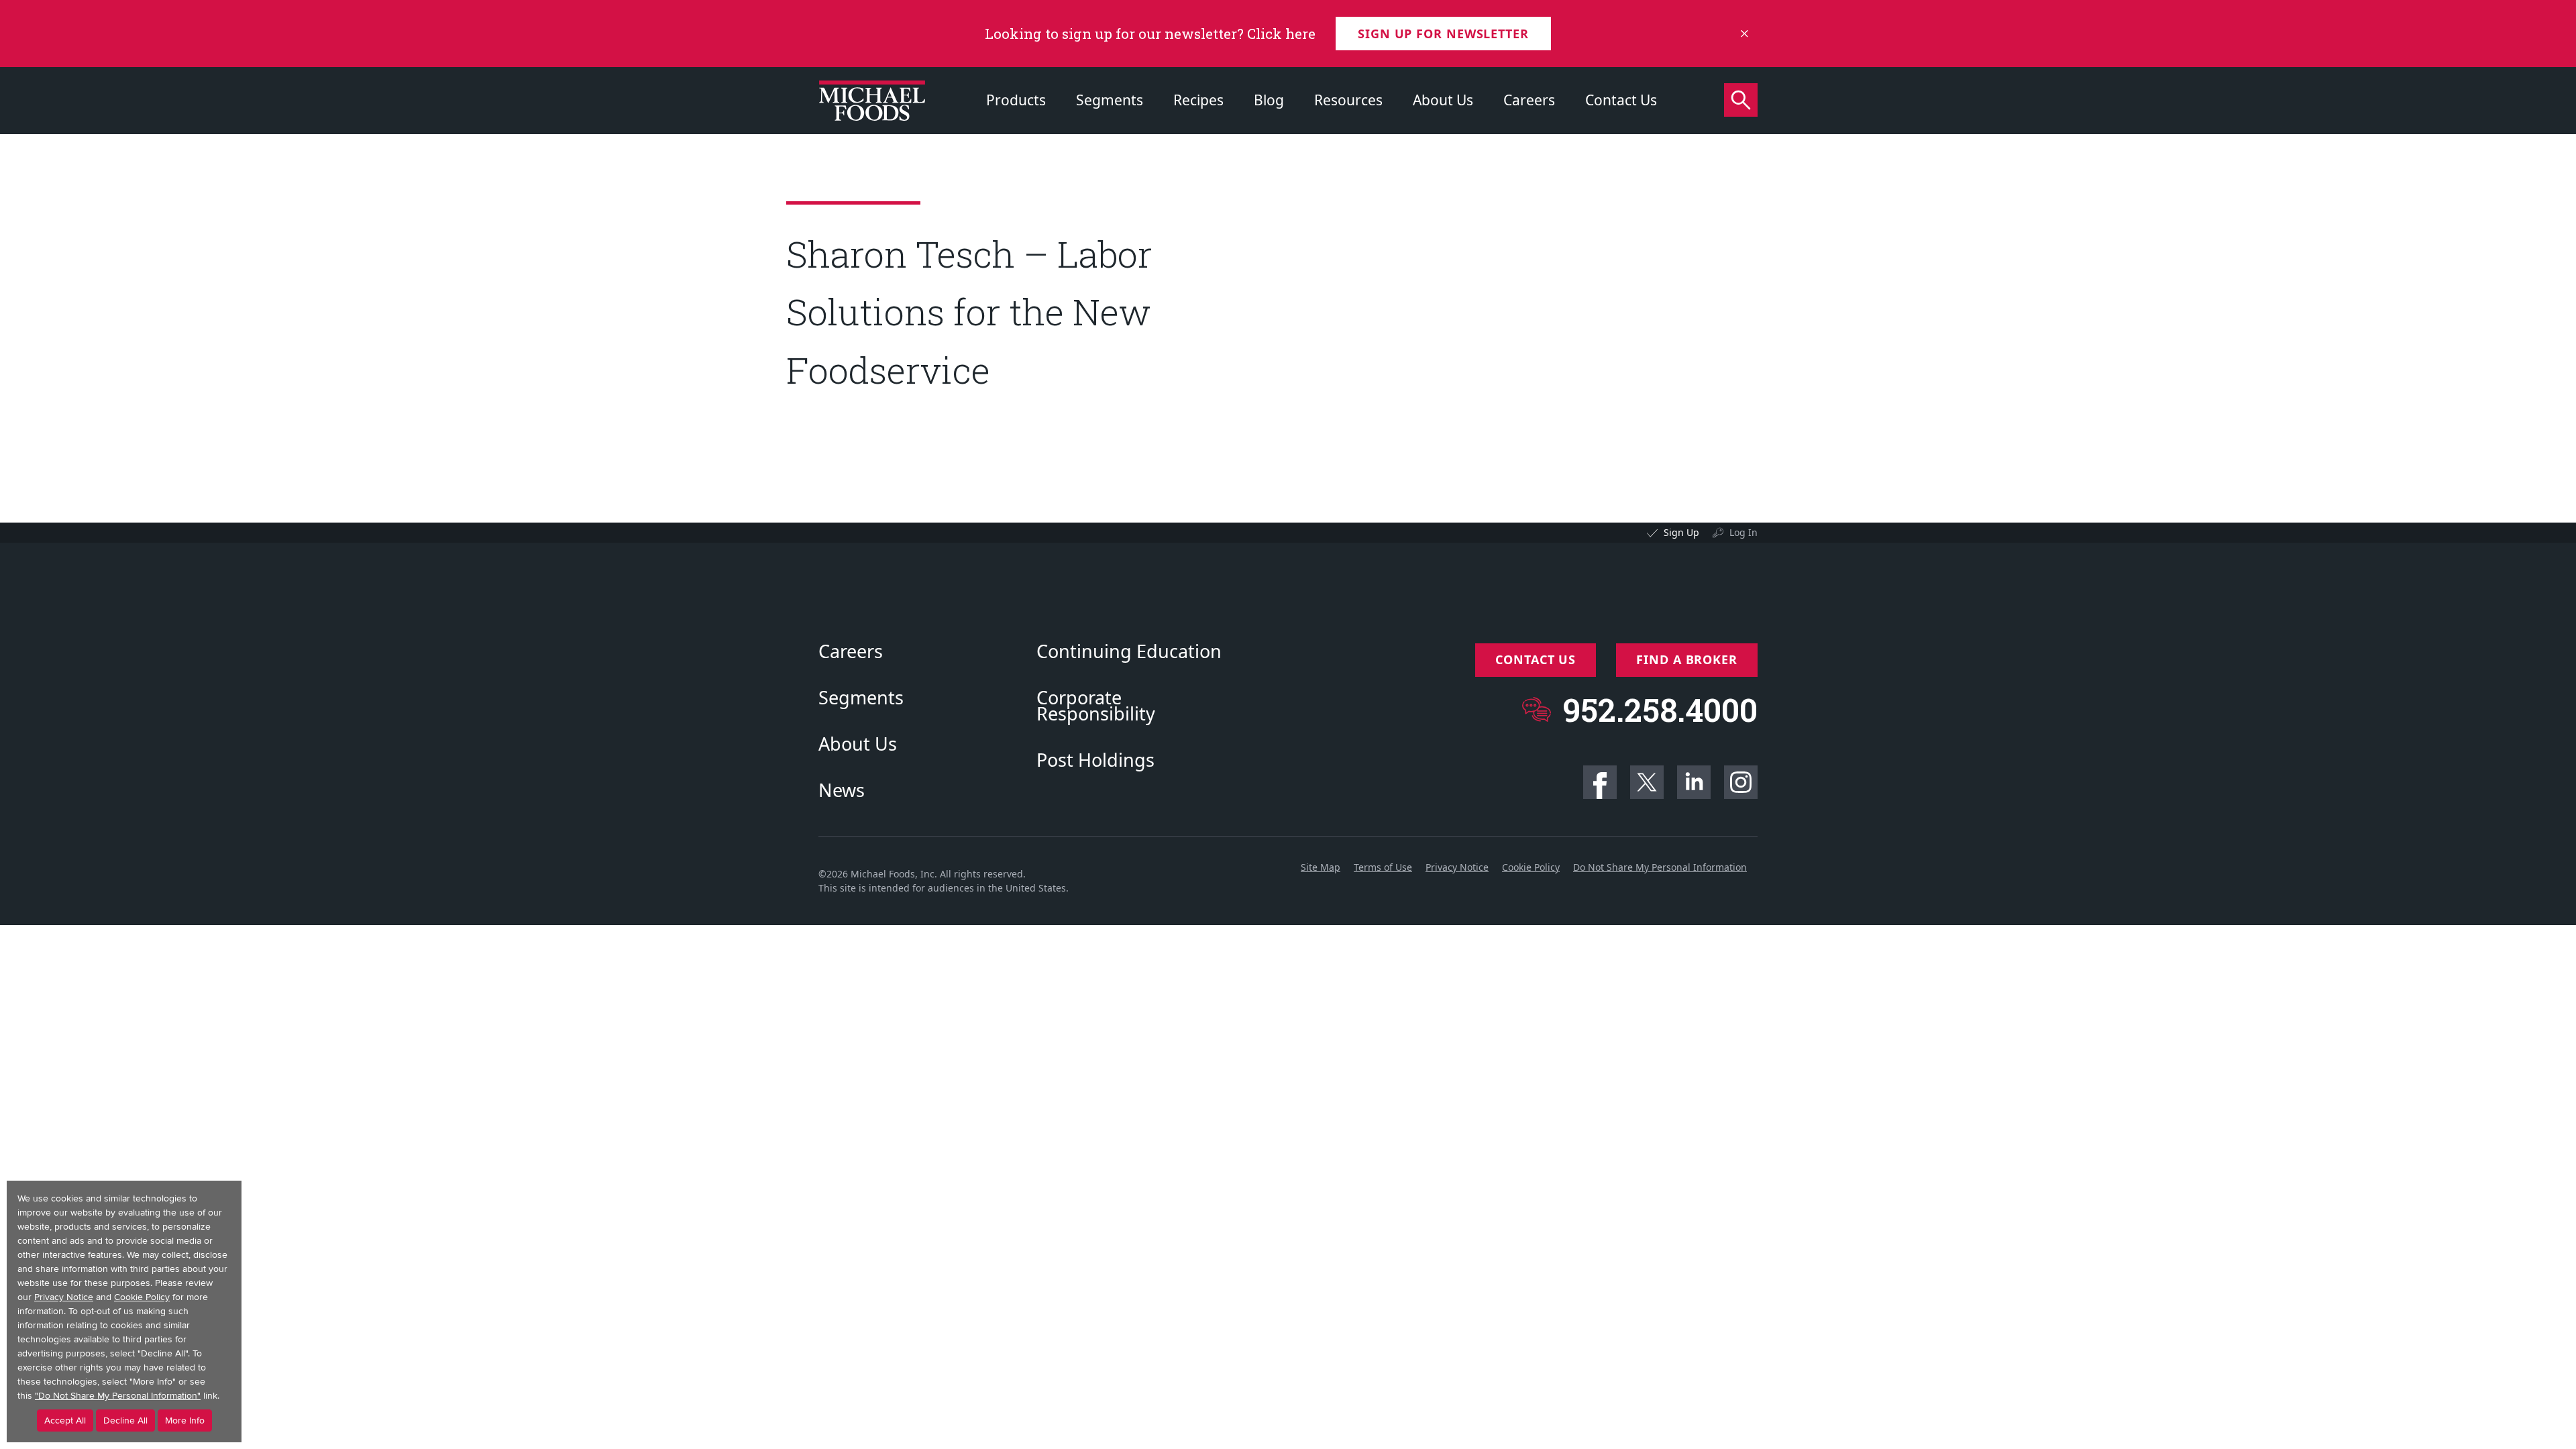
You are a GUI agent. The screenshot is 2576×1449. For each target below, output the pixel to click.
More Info (185, 1420)
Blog (1269, 100)
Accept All (65, 1420)
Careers (1529, 100)
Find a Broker (1687, 659)
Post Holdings (1095, 760)
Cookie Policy (1531, 867)
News (842, 790)
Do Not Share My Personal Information (1660, 867)
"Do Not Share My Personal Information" (118, 1396)
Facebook (1600, 782)
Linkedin (1694, 782)
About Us (1443, 100)
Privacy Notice (1457, 867)
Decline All (125, 1420)
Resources (1348, 100)
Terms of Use (1383, 867)
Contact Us (1621, 100)
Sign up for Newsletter (1443, 34)
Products (1016, 100)
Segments (1110, 100)
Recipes (1198, 100)
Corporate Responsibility (1096, 706)
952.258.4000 (1660, 709)
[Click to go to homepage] (872, 101)
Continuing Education (1129, 651)
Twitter (1647, 782)
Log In (1743, 532)
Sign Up (1681, 532)
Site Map (1321, 867)
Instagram (1741, 782)
